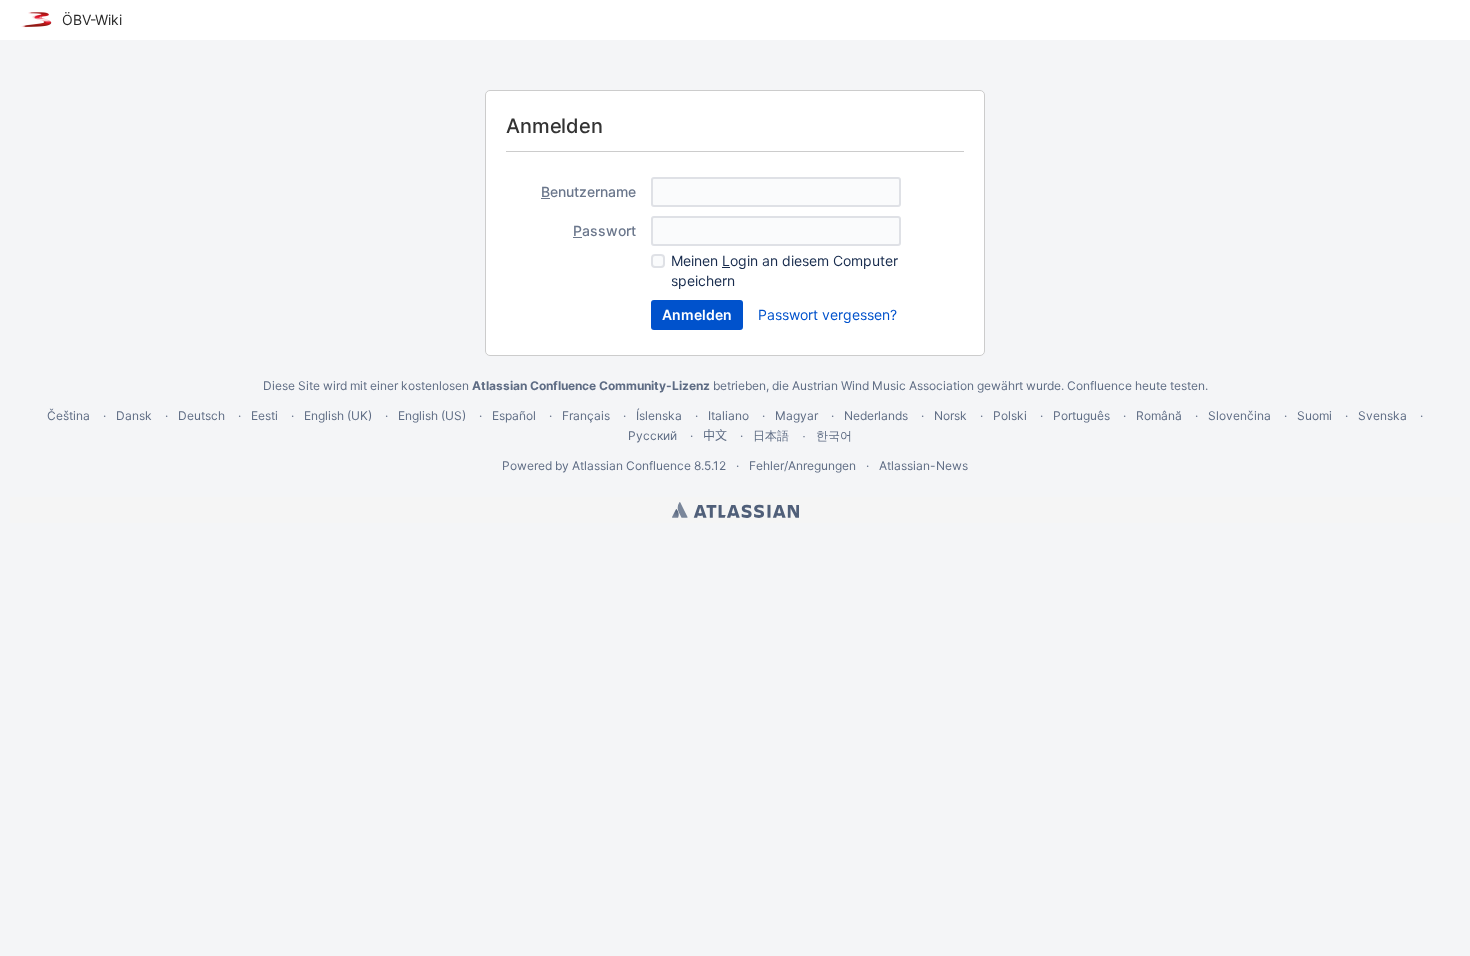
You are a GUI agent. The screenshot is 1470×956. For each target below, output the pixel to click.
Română (1159, 415)
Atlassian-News (923, 465)
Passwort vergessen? (827, 314)
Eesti (264, 415)
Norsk (950, 415)
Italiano (728, 415)
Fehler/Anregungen (802, 465)
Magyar (796, 415)
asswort (604, 230)
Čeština (68, 415)
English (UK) (338, 415)
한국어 (834, 435)
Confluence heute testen (1136, 385)
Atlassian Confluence (631, 465)
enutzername (588, 191)
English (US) (432, 415)
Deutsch (201, 415)
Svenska (1382, 415)
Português (1081, 415)
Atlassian (735, 510)
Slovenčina (1239, 415)
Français (586, 415)
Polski (1010, 415)
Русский (652, 435)
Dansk (134, 415)
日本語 (771, 436)
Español (514, 415)
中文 (715, 435)
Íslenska (659, 415)
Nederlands (876, 415)
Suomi (1314, 415)
